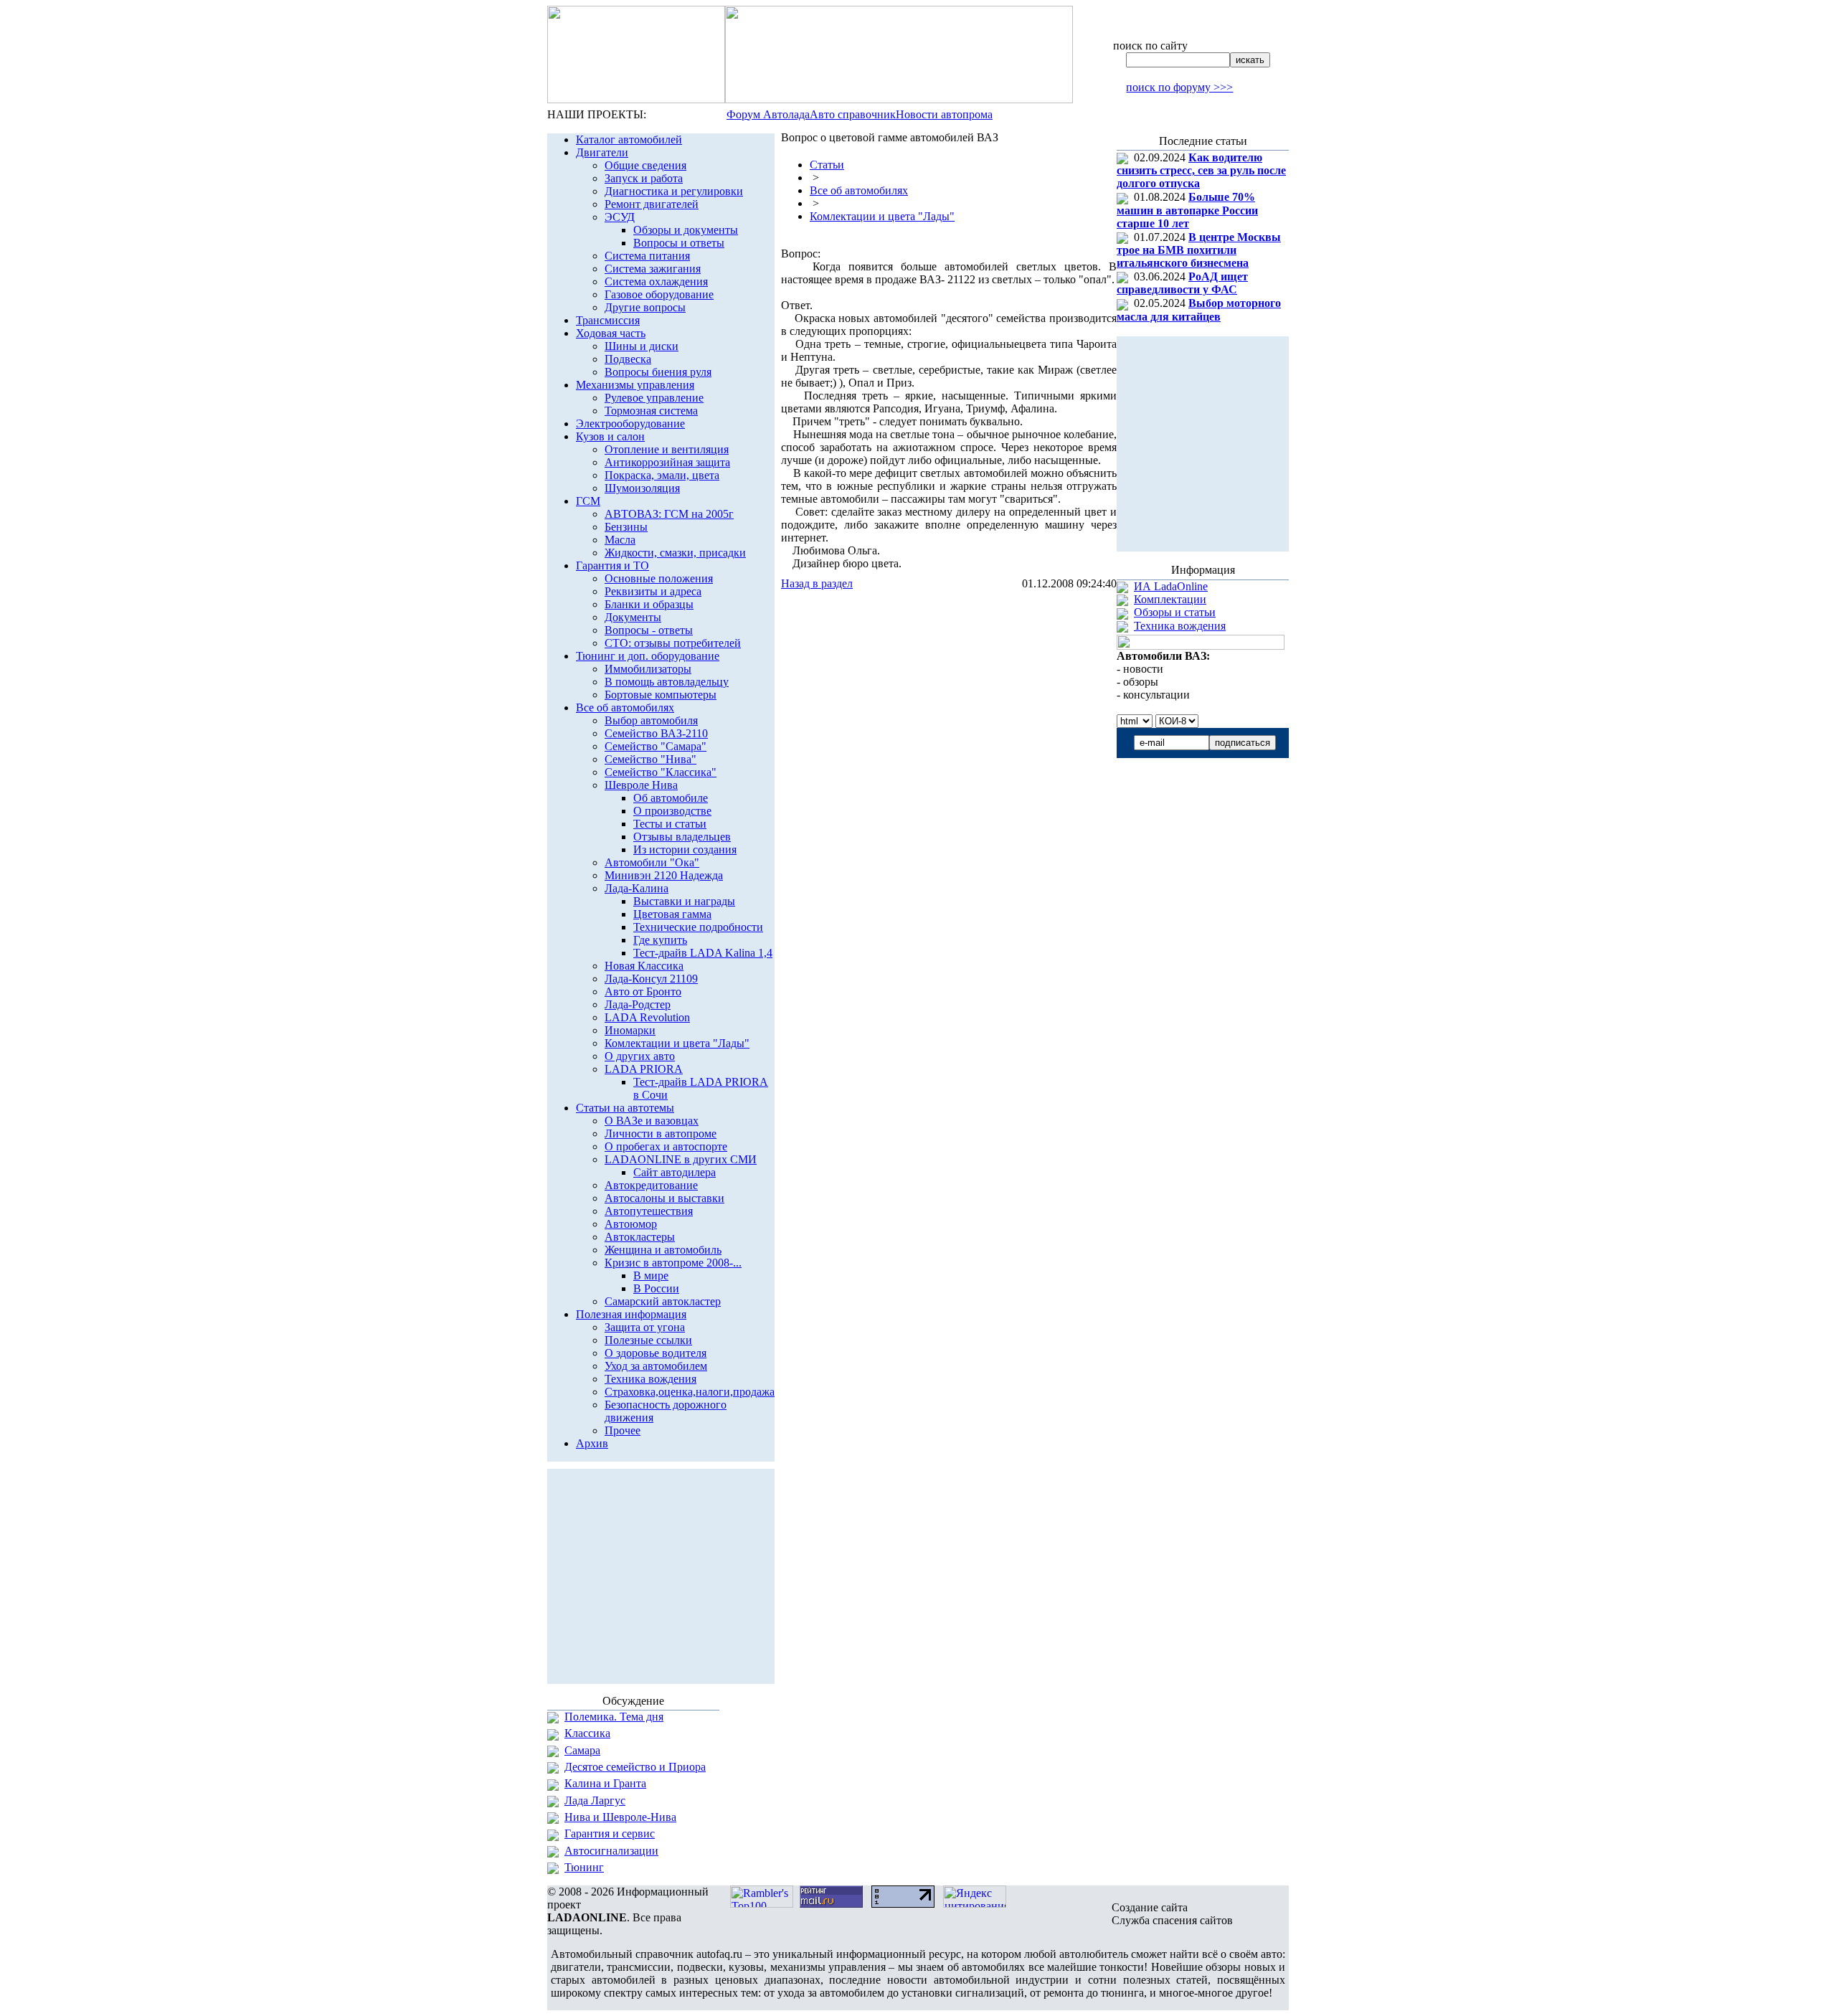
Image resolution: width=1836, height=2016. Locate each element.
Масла (620, 540)
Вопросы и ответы (679, 243)
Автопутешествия (649, 1211)
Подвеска (628, 359)
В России (656, 1288)
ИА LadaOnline (1171, 586)
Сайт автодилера (675, 1172)
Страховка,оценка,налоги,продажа (690, 1392)
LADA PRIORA (644, 1069)
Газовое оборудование (659, 294)
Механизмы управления (635, 385)
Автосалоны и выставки (664, 1198)
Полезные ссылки (648, 1340)
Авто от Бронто (643, 992)
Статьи (827, 165)
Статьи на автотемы (625, 1108)
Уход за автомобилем (656, 1366)
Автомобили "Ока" (652, 862)
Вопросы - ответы (649, 630)
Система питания (647, 256)
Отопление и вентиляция (667, 449)
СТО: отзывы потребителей (673, 643)
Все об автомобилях (625, 708)
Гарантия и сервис (610, 1833)
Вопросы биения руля (658, 372)
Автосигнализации (611, 1851)
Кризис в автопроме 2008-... (673, 1263)
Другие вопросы (645, 307)
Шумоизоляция (642, 488)
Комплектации (1170, 599)
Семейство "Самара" (656, 746)
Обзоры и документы (686, 230)
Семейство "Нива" (650, 759)
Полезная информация (631, 1314)
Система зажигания (653, 269)
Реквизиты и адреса (653, 591)
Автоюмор (631, 1224)
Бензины (626, 527)
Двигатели (602, 152)
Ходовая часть (611, 333)
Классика (587, 1733)
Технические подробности (698, 927)
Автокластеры (640, 1237)
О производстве (672, 811)
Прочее (623, 1430)
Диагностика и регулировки (674, 191)
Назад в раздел (817, 583)
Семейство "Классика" (661, 772)
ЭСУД (620, 217)
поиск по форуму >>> (1179, 87)
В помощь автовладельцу (667, 682)
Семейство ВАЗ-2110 (656, 733)
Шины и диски (642, 346)
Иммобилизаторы (648, 669)
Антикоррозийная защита (667, 462)
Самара (582, 1750)
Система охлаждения (656, 281)
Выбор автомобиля (651, 720)
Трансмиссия (608, 320)
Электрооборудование (630, 423)
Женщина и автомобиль (663, 1250)
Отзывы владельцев (682, 837)
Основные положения (659, 578)
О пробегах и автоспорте (666, 1146)
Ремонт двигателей (652, 204)
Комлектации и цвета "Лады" (677, 1043)
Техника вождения (650, 1379)
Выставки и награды (684, 901)
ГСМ (588, 501)
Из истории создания (685, 850)
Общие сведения (645, 165)
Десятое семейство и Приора (635, 1767)
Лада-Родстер (638, 1004)
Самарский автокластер (663, 1301)
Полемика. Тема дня (614, 1717)
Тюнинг (584, 1867)
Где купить (660, 940)
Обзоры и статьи (1175, 612)
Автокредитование (651, 1185)
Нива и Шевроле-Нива (620, 1817)
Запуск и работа (644, 178)
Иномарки (630, 1030)
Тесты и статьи (670, 824)
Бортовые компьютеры (661, 695)
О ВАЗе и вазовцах (652, 1121)
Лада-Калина (637, 888)
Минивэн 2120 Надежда (664, 875)
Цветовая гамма (672, 914)
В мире (651, 1276)
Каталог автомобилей (629, 139)
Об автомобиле (671, 798)
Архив (592, 1443)
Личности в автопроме (661, 1134)
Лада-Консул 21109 (651, 979)
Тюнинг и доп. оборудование (648, 656)
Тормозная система (651, 411)
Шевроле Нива (641, 785)
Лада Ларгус (595, 1800)
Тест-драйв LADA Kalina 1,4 (703, 953)
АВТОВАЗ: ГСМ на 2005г (669, 514)
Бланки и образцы (649, 604)
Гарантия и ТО (612, 565)
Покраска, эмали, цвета (662, 475)
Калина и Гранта (605, 1783)
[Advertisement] (949, 619)
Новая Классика (644, 966)
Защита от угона (645, 1327)
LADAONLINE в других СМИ (681, 1159)
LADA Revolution (647, 1017)
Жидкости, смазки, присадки (675, 553)
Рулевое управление (654, 398)
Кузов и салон (610, 436)
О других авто (640, 1056)
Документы (633, 617)
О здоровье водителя (656, 1353)
